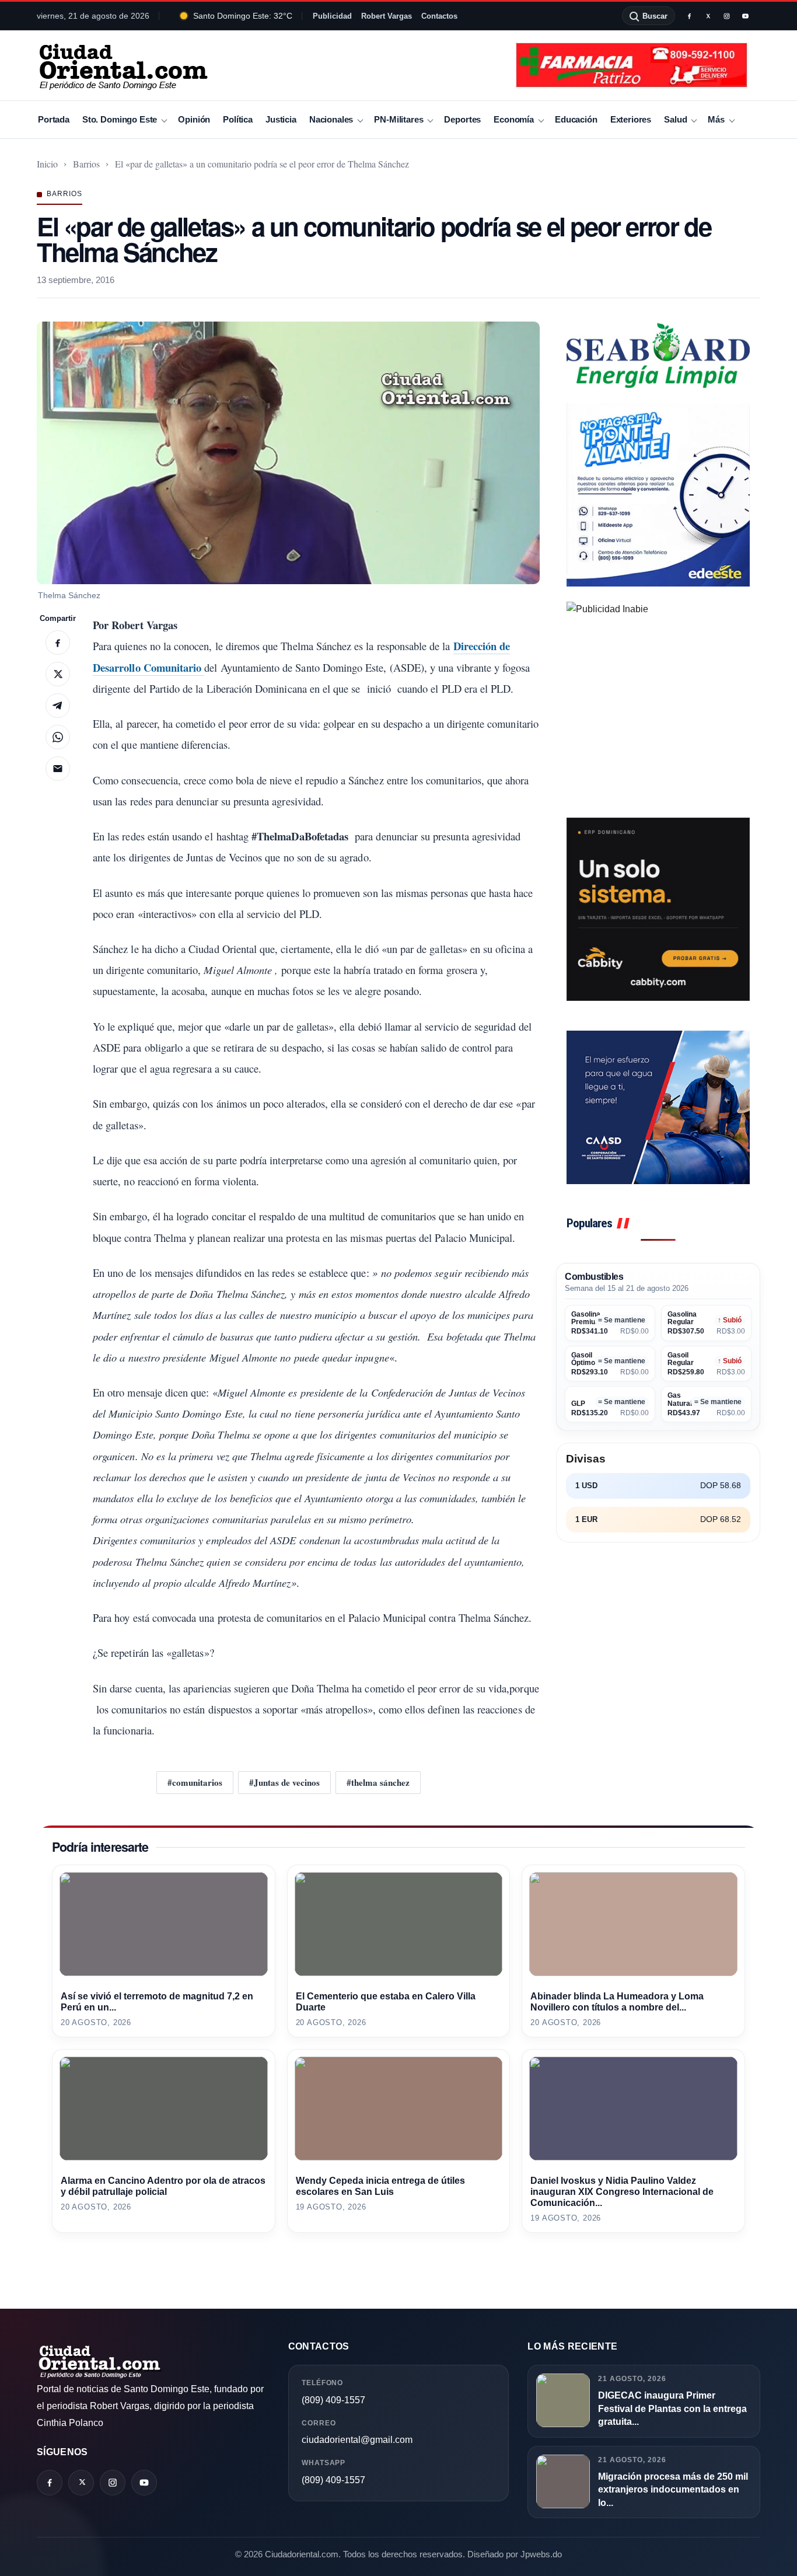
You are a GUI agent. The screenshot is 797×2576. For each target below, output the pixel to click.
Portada (54, 119)
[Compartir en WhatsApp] (58, 737)
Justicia (281, 119)
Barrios (86, 164)
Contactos (439, 16)
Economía (514, 119)
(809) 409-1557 (333, 2400)
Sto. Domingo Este (120, 119)
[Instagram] (726, 16)
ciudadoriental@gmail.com (357, 2440)
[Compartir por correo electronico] (58, 769)
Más (716, 119)
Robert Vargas (387, 16)
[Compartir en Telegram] (58, 706)
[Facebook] (689, 16)
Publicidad (332, 16)
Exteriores (631, 119)
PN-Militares (398, 119)
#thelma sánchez (378, 1782)
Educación (576, 119)
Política (238, 119)
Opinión (194, 119)
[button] (288, 453)
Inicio (47, 164)
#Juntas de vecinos (284, 1782)
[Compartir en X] (58, 674)
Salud (675, 119)
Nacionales (331, 119)
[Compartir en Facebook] (58, 643)
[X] (708, 16)
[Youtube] (745, 16)
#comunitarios (195, 1782)
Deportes (462, 119)
